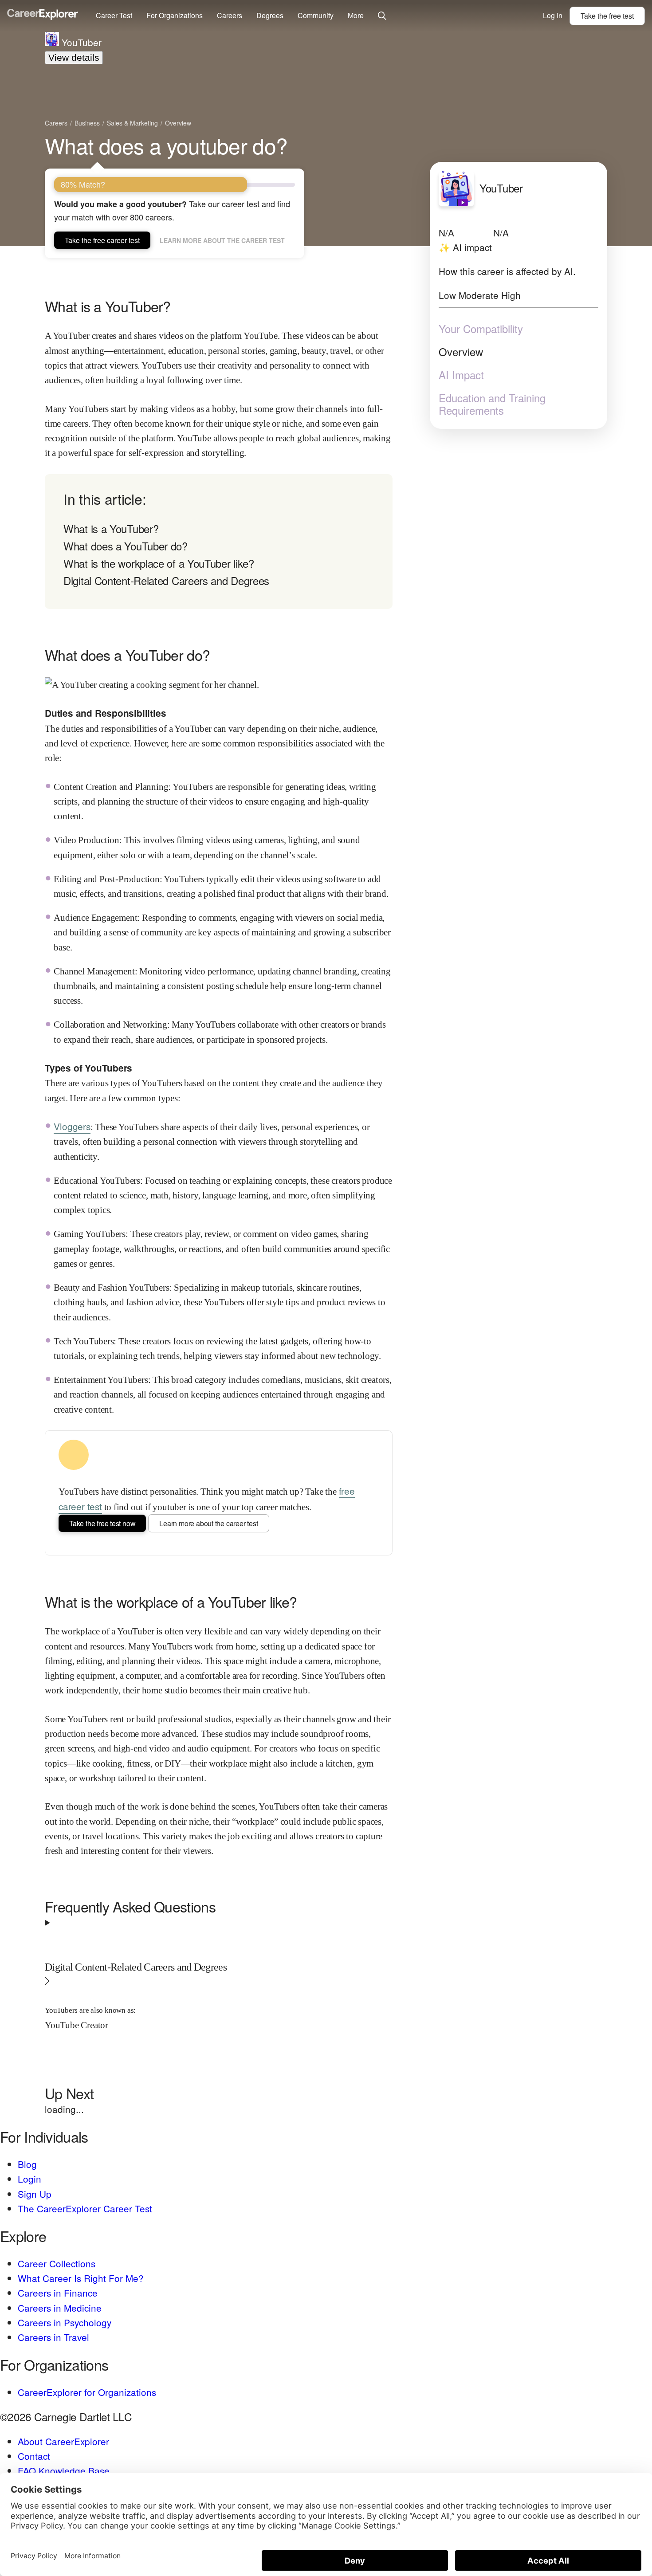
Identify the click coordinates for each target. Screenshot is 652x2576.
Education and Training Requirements (492, 404)
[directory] (219, 542)
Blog (27, 2164)
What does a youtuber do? (166, 145)
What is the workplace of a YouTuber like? (159, 563)
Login (29, 2179)
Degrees (270, 15)
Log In (553, 15)
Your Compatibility (481, 329)
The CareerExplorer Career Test (85, 2208)
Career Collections (57, 2263)
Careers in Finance (58, 2293)
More (356, 15)
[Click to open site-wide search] (382, 16)
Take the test (607, 16)
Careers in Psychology (65, 2322)
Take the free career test (102, 240)
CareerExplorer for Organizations (87, 2392)
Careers (230, 15)
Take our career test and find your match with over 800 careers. (172, 210)
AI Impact (461, 375)
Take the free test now (102, 1523)
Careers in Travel (53, 2337)
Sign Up (35, 2194)
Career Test (114, 15)
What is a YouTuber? (111, 528)
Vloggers (72, 1126)
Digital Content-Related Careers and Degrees (166, 580)
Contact (34, 2456)
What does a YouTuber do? (126, 546)
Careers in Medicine (60, 2308)
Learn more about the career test (222, 240)
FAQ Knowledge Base (64, 2470)
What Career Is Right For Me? (81, 2278)
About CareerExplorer (63, 2441)
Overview (461, 352)
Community (316, 15)
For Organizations (175, 15)
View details (74, 57)
